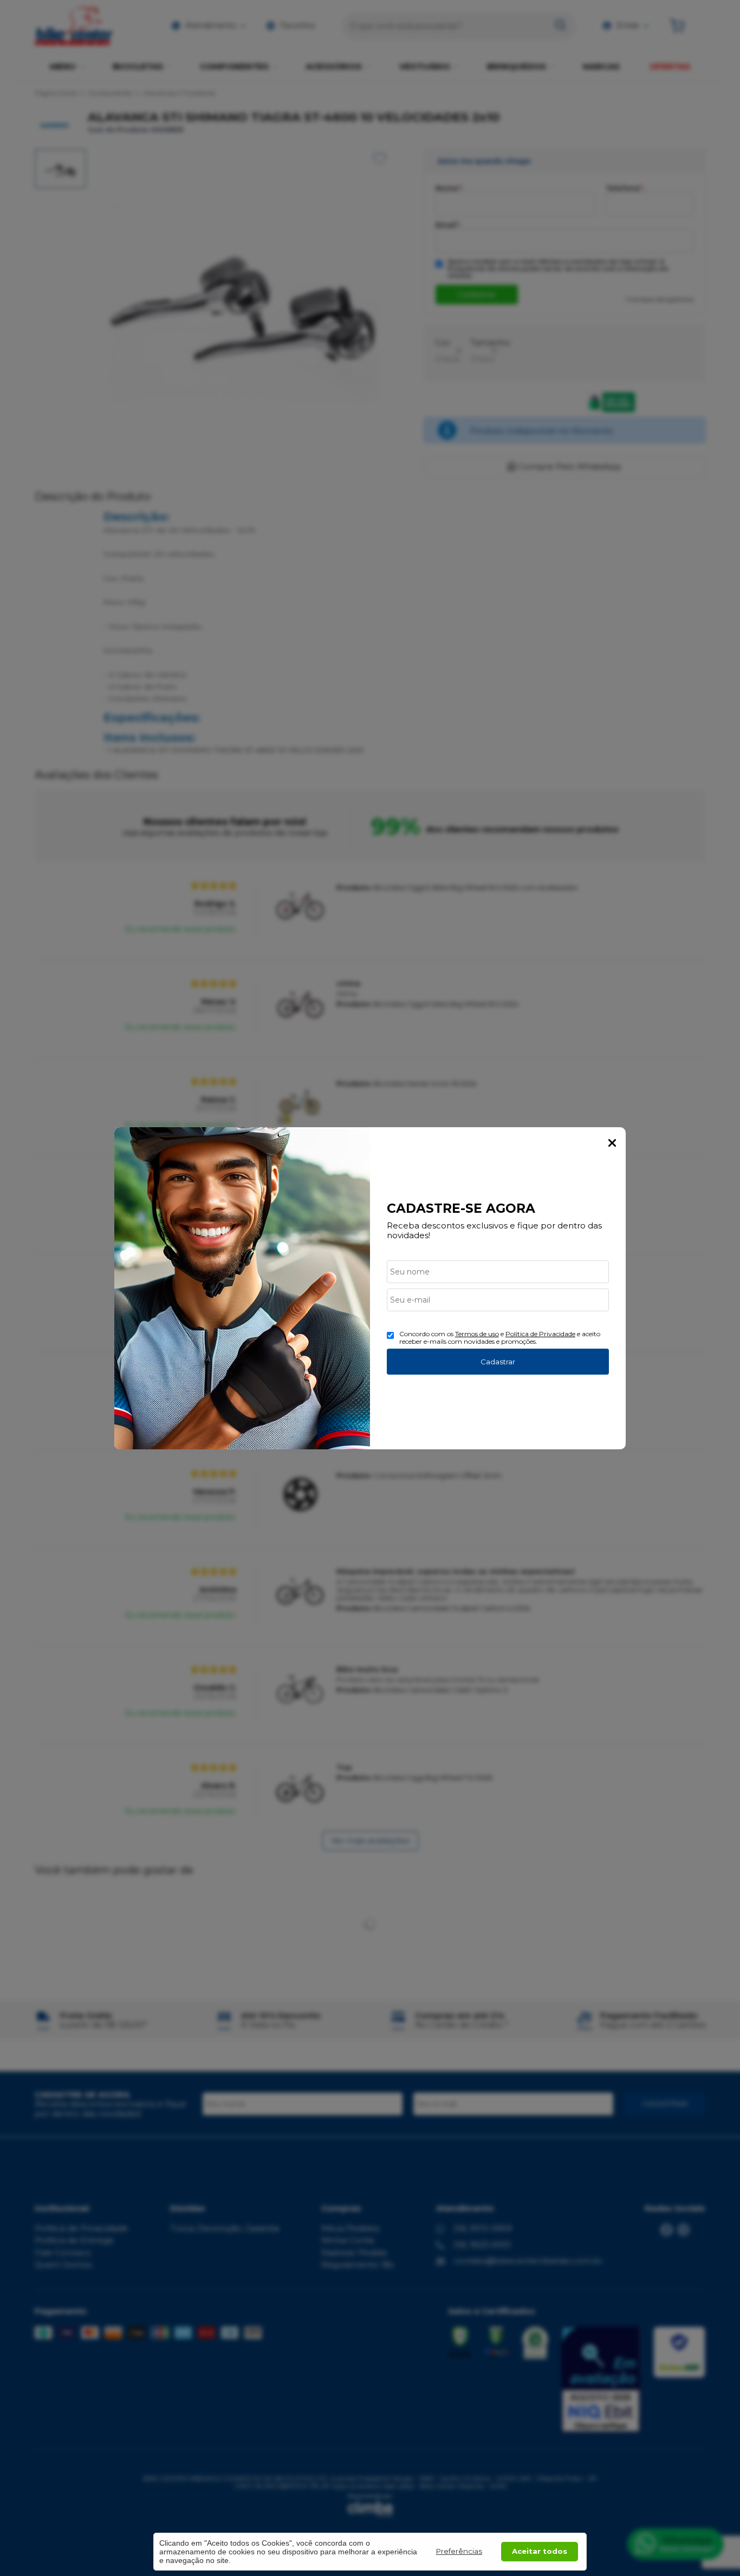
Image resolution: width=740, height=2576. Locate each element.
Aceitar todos (540, 2551)
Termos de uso (477, 1334)
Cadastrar (498, 1362)
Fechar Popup (612, 1143)
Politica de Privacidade (540, 1334)
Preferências (459, 2551)
